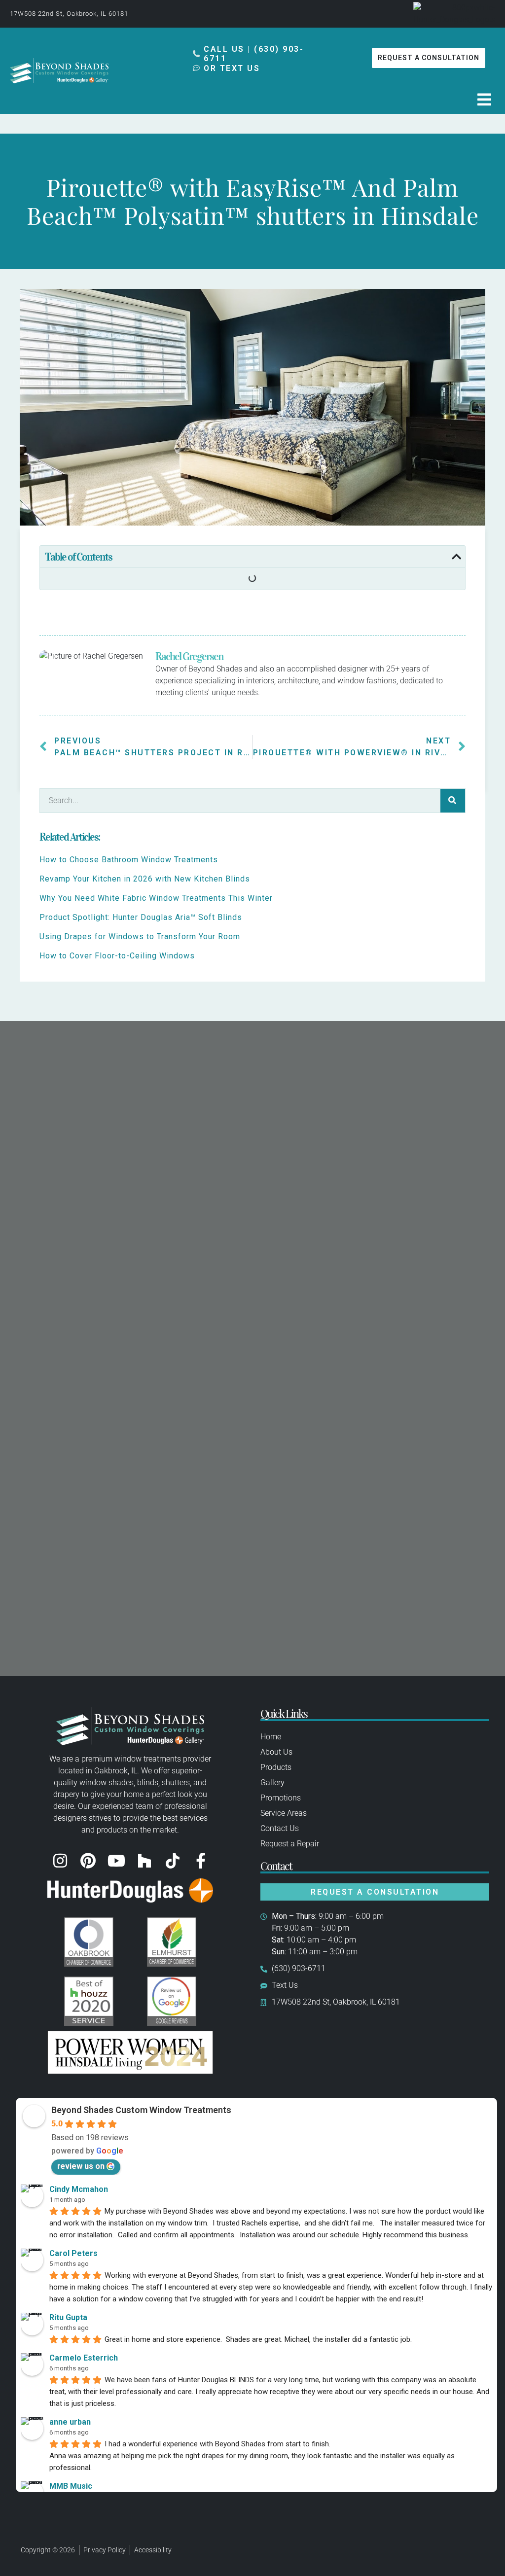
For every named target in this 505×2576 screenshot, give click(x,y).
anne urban (70, 2422)
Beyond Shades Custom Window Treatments (141, 2110)
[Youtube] (116, 1861)
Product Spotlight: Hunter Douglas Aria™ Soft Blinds (141, 917)
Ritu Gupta (68, 2317)
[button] (484, 100)
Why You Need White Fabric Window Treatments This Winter (156, 898)
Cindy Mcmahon (79, 2189)
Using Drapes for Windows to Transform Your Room (140, 936)
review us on (81, 2166)
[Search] (453, 801)
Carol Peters (73, 2253)
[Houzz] (144, 1861)
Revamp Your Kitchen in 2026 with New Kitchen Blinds (145, 879)
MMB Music (71, 2486)
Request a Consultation (375, 1892)
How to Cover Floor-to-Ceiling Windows (117, 956)
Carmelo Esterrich (84, 2358)
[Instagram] (60, 1861)
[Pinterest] (88, 1861)
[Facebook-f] (201, 1861)
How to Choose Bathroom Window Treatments (129, 860)
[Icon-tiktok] (173, 1861)
